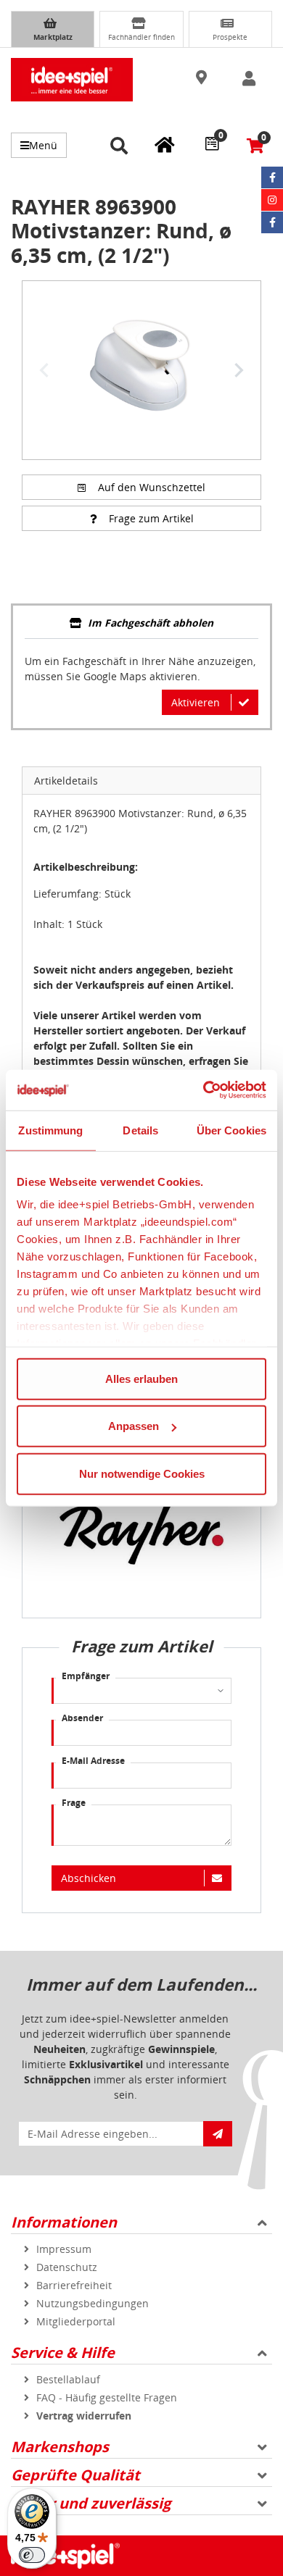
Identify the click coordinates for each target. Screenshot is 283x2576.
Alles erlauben (141, 1378)
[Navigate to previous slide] (44, 370)
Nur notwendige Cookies (142, 1473)
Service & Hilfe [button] (63, 2353)
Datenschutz (67, 2267)
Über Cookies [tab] (231, 1130)
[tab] (141, 624)
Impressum (64, 2249)
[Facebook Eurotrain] (272, 222)
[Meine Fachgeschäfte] (165, 144)
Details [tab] (140, 1130)
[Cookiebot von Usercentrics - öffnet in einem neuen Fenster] (204, 1090)
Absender (82, 1718)
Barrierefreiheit (74, 2285)
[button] (203, 78)
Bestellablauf (68, 2379)
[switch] (32, 2555)
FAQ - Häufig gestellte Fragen (107, 2397)
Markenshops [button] (60, 2447)
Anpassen (134, 1426)
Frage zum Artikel (151, 518)
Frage (74, 1803)
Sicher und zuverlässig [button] (91, 2503)
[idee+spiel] (72, 80)
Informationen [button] (64, 2222)
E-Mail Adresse (93, 1761)
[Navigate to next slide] (239, 370)
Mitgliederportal (76, 2321)
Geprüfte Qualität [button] (75, 2475)
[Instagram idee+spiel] (272, 200)
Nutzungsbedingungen (93, 2303)
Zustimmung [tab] (50, 1130)
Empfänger (86, 1676)
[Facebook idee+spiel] (272, 177)
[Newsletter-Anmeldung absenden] (218, 2134)
